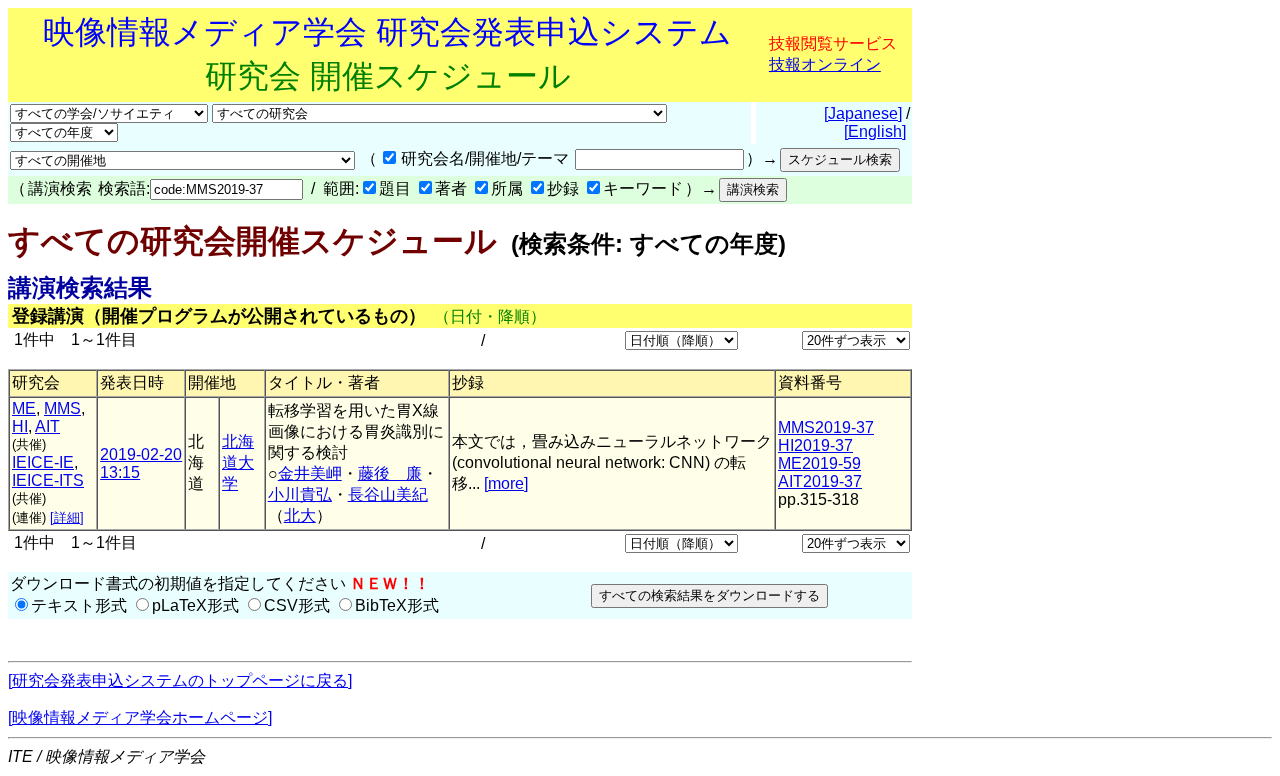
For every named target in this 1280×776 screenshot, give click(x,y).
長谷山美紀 (388, 494)
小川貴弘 (300, 494)
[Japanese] (863, 113)
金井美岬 (310, 473)
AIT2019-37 (820, 481)
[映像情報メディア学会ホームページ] (140, 717)
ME (24, 408)
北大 (300, 515)
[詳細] (67, 517)
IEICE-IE (43, 462)
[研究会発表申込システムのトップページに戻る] (180, 680)
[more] (506, 483)
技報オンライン (825, 64)
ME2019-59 (819, 463)
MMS (62, 408)
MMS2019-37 (826, 427)
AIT (47, 426)
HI (20, 426)
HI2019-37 (815, 445)
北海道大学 (238, 462)
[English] (875, 131)
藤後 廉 (390, 473)
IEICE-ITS (48, 480)
